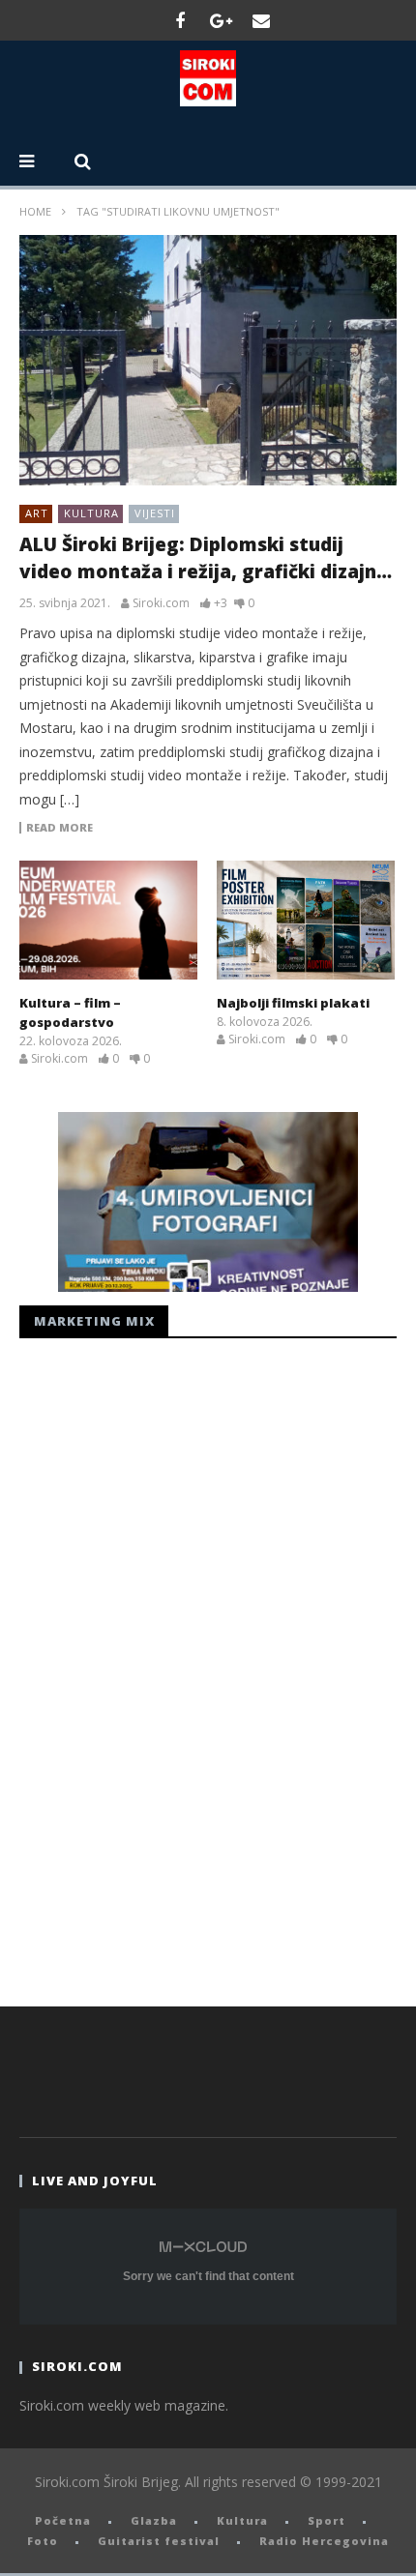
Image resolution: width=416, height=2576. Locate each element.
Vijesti (155, 513)
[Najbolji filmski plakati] (306, 920)
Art (37, 513)
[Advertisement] (164, 1667)
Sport (327, 2520)
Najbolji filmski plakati (293, 1003)
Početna (63, 2520)
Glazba (154, 2520)
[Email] (261, 20)
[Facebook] (180, 20)
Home (35, 211)
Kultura (91, 513)
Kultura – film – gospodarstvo (70, 1012)
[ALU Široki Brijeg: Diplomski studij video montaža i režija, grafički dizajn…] (208, 361)
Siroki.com (161, 603)
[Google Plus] (221, 20)
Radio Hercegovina (324, 2541)
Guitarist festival (159, 2541)
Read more (59, 828)
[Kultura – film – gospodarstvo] (108, 920)
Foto (43, 2541)
